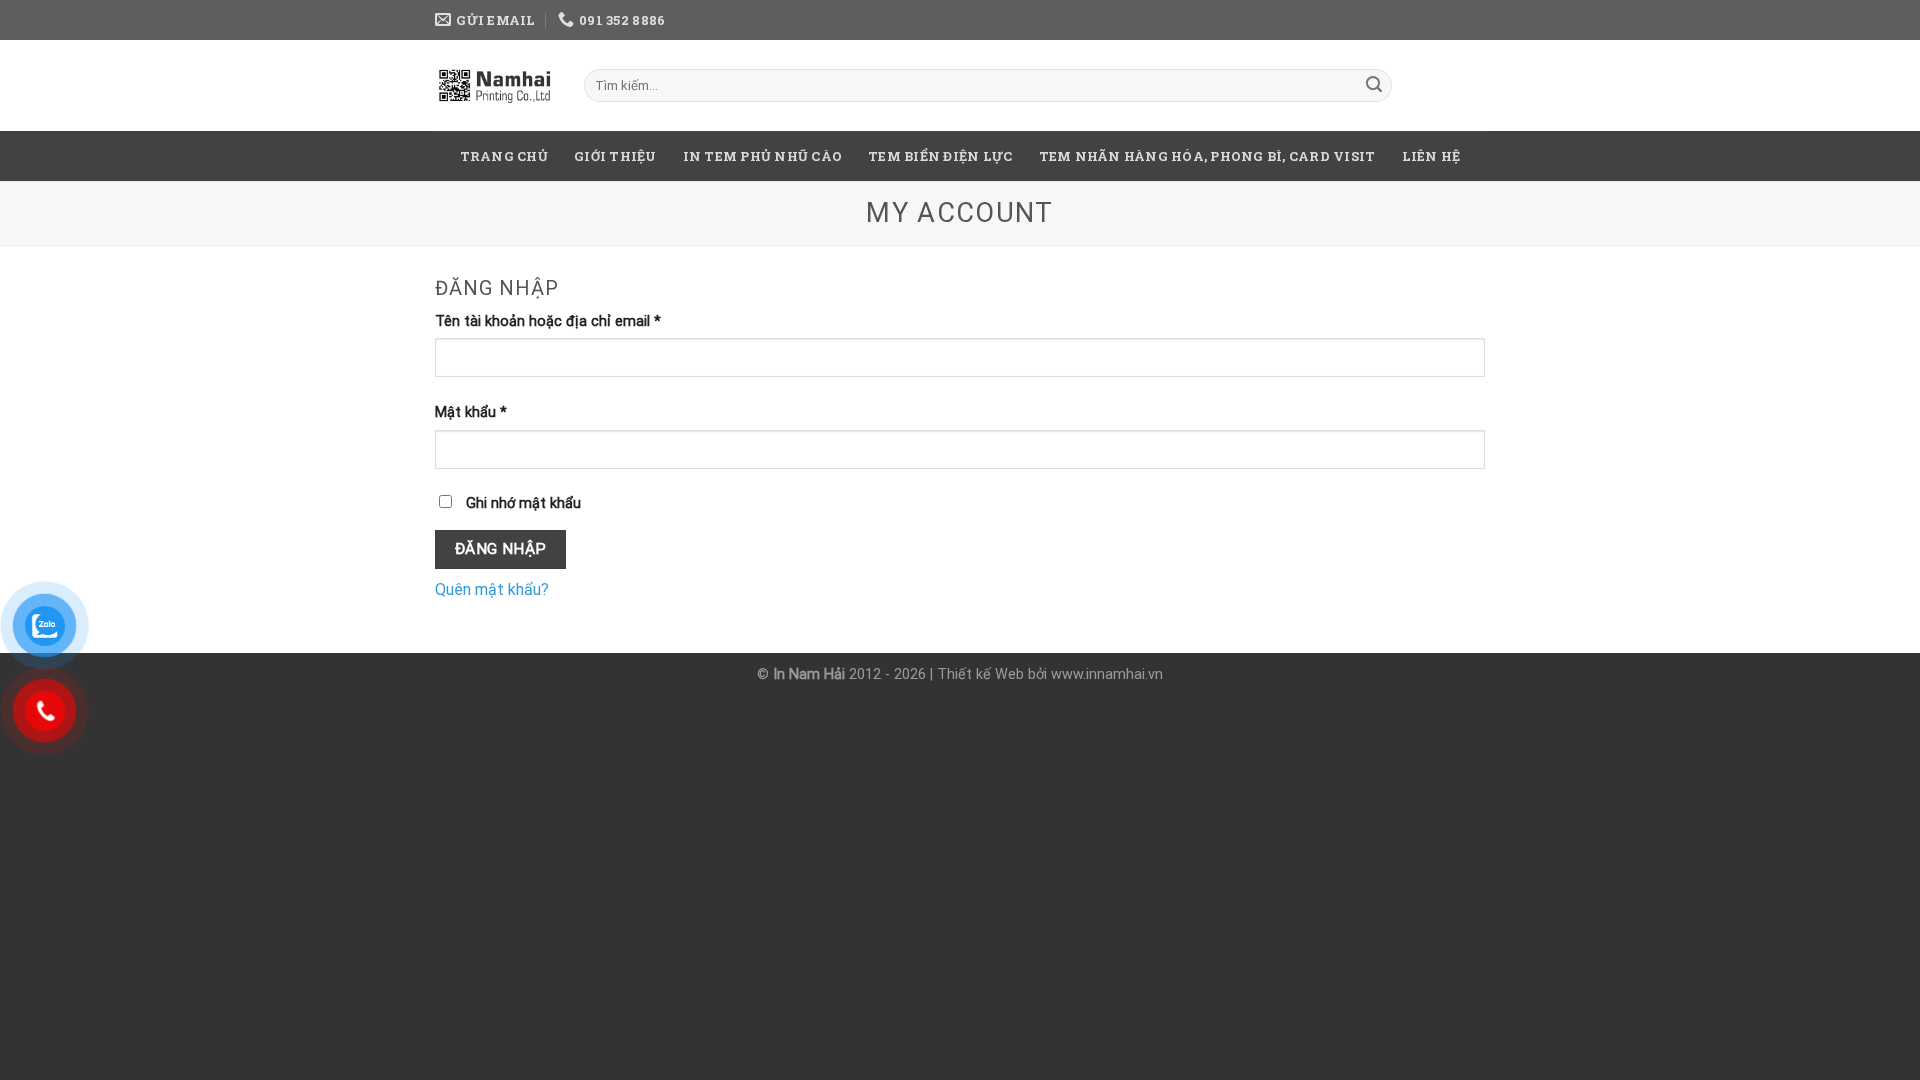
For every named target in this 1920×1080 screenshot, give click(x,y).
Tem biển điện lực (940, 156)
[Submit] (1374, 86)
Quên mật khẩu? (492, 589)
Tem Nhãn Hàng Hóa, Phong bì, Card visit (1207, 156)
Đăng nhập (501, 549)
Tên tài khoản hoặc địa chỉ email (548, 321)
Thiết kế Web (980, 674)
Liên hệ (1431, 156)
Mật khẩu (471, 412)
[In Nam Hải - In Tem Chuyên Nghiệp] (494, 85)
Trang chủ (504, 156)
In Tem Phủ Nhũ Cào (763, 156)
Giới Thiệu (615, 156)
